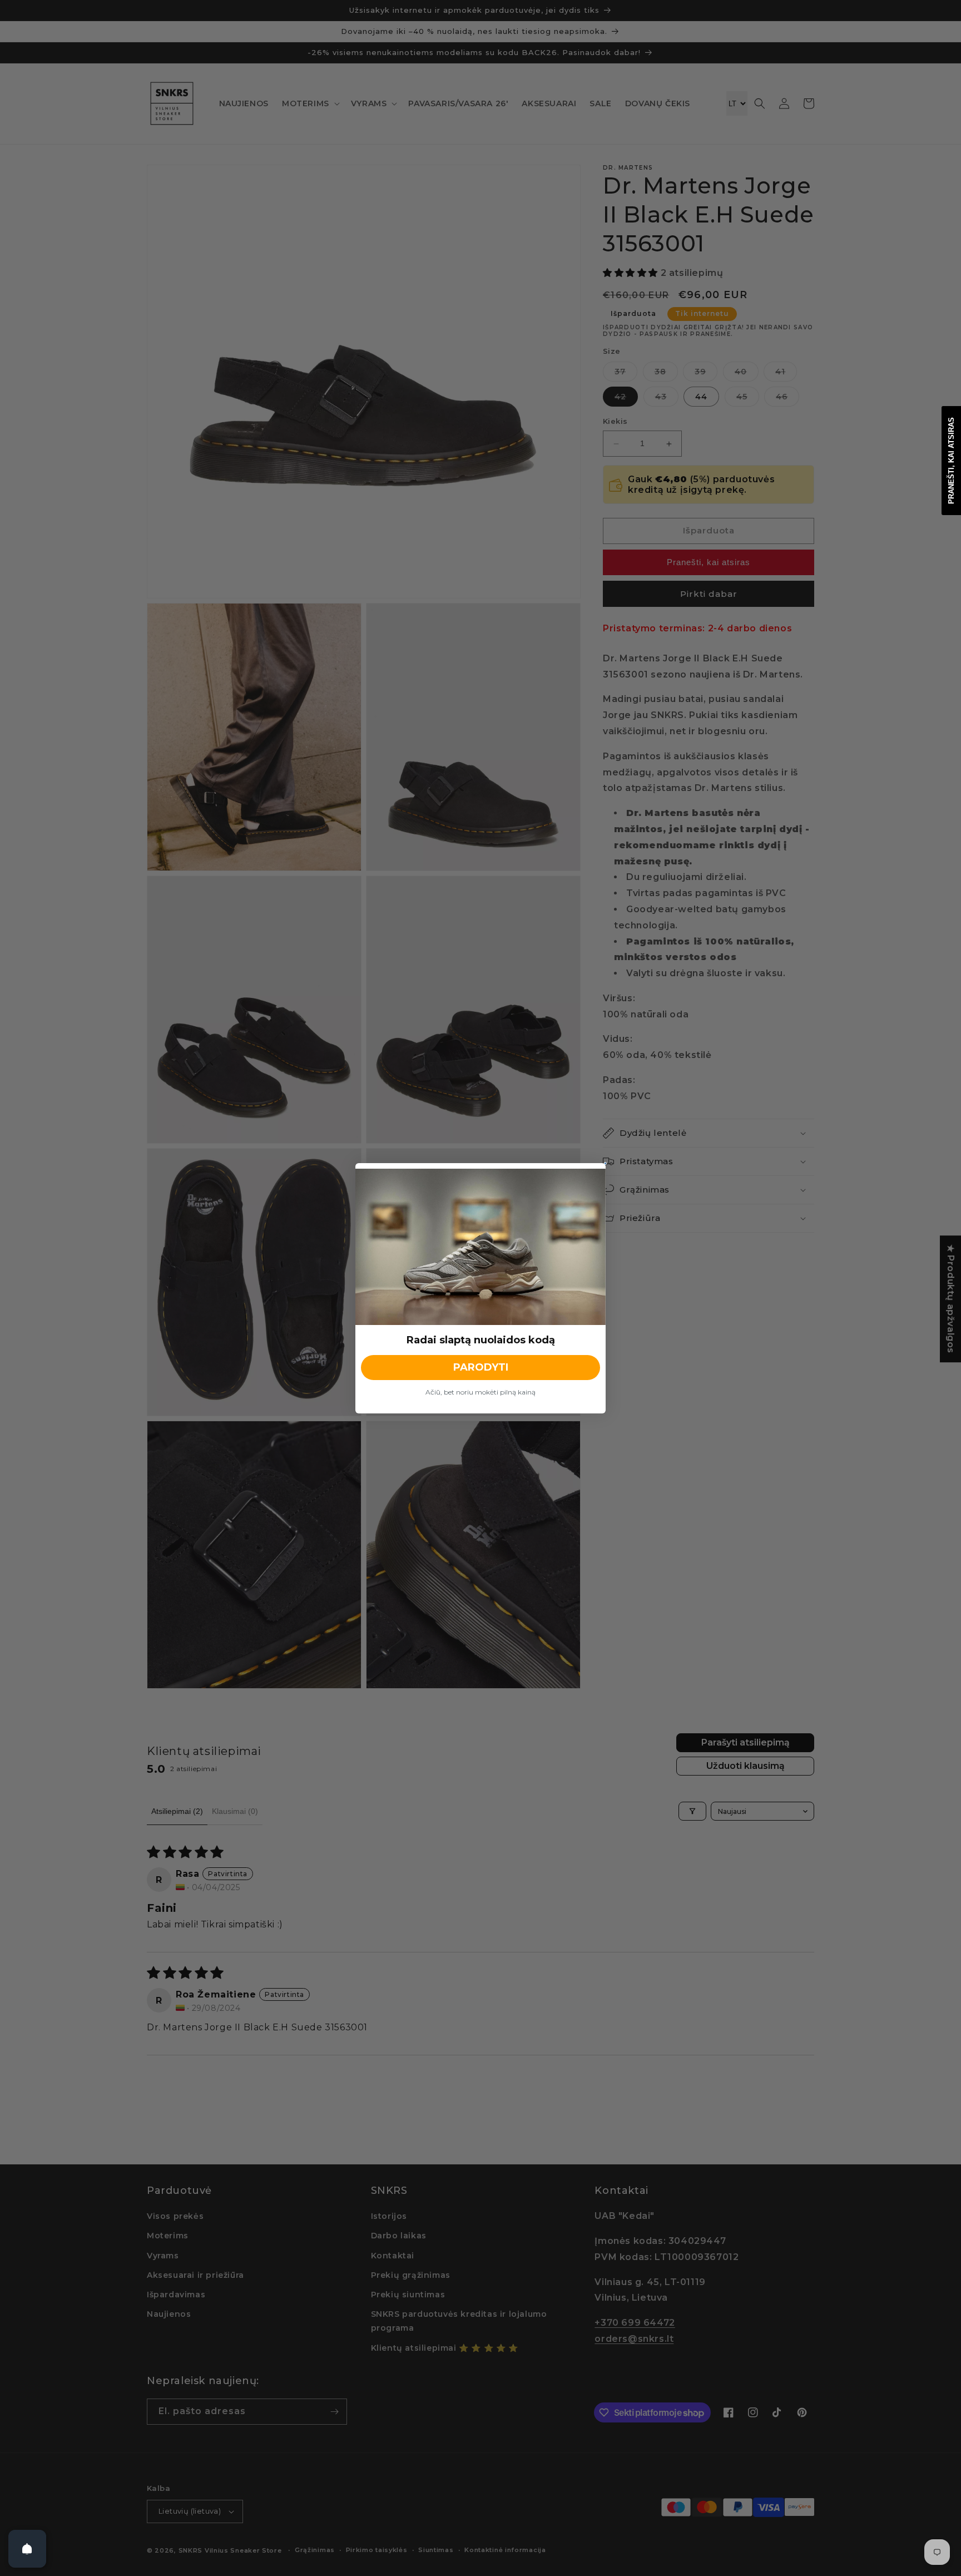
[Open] (27, 2549)
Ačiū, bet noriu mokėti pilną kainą (481, 1392)
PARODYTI (481, 1367)
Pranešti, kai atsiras (951, 461)
